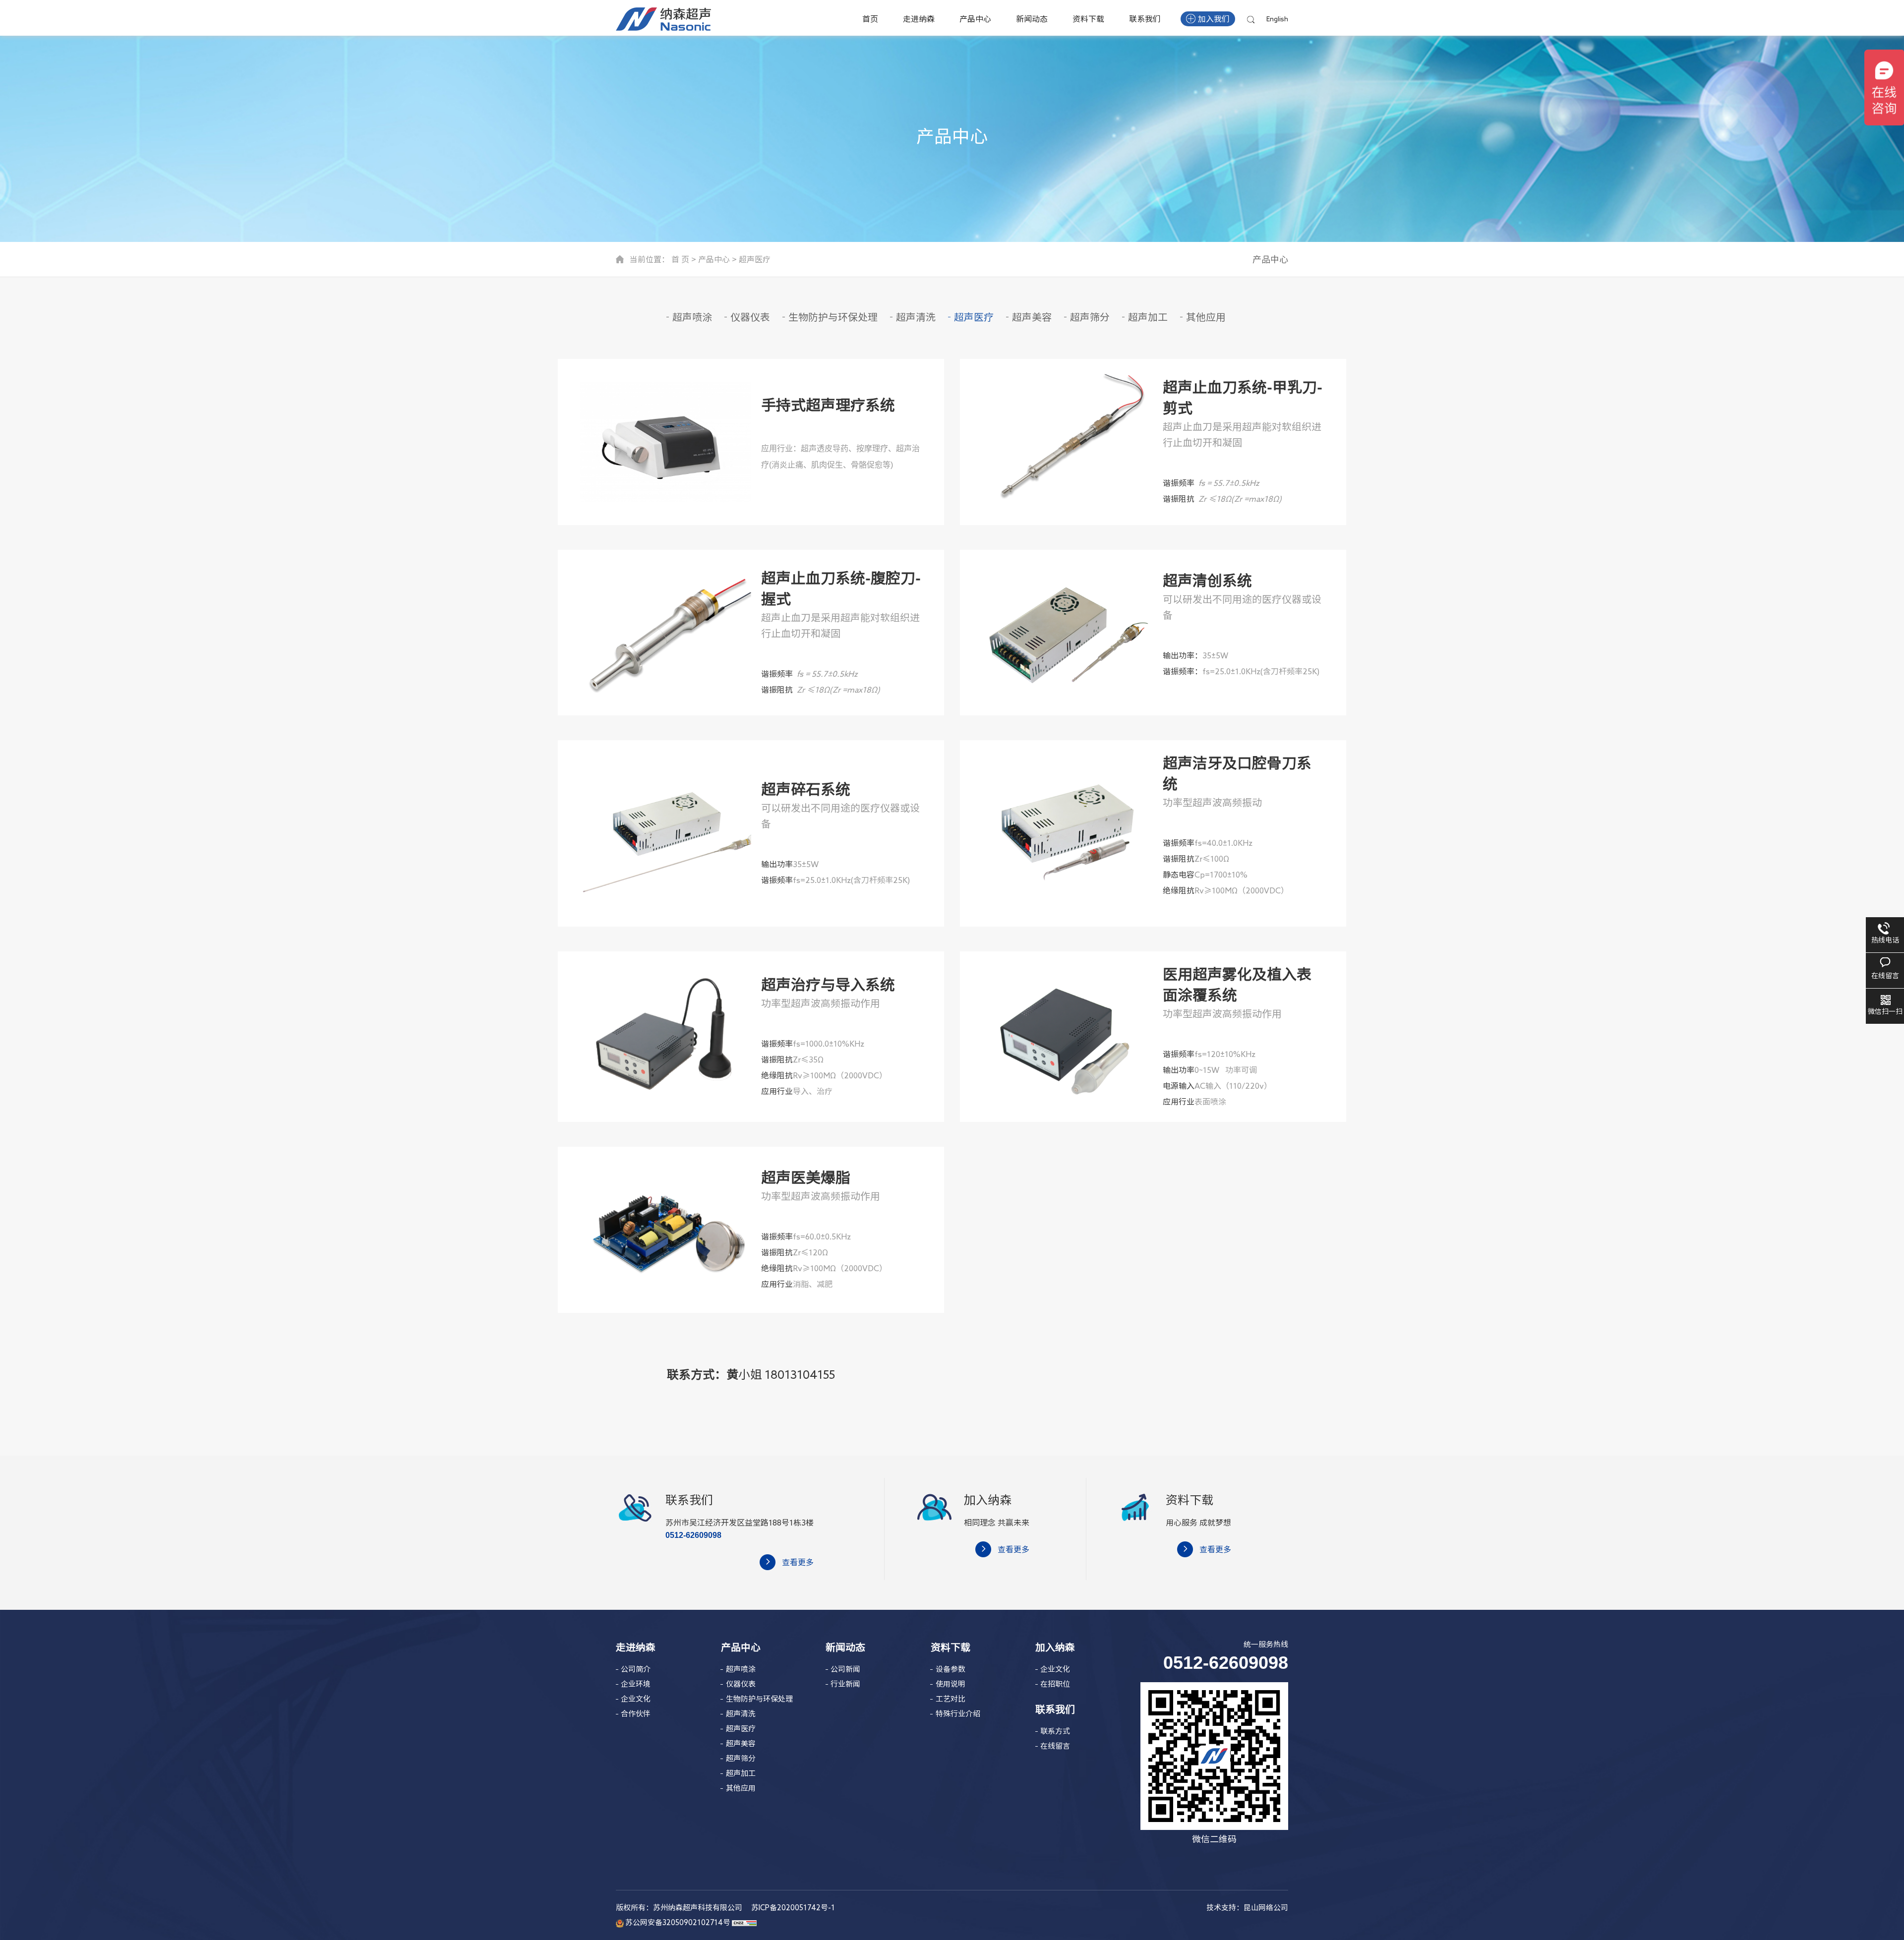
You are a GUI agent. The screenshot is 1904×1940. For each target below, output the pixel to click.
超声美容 (1032, 317)
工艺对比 (951, 1699)
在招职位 (1055, 1684)
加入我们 (1214, 19)
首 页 (680, 259)
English (1277, 19)
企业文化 (636, 1699)
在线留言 (1055, 1746)
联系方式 (1055, 1731)
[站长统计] (744, 1922)
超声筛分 (1090, 317)
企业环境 (636, 1684)
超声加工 (1148, 317)
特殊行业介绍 (958, 1714)
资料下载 (1088, 19)
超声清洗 (916, 317)
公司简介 (636, 1669)
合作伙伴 (636, 1714)
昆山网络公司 (1266, 1908)
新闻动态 (1032, 19)
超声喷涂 (692, 317)
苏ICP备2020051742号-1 (792, 1908)
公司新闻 (845, 1669)
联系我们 (1145, 19)
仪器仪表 (750, 317)
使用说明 (951, 1684)
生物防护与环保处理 (833, 317)
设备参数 (951, 1669)
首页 (870, 19)
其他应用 (1206, 317)
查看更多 (798, 1562)
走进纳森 (919, 19)
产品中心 (975, 19)
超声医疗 (755, 259)
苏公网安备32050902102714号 (677, 1922)
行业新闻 (845, 1684)
